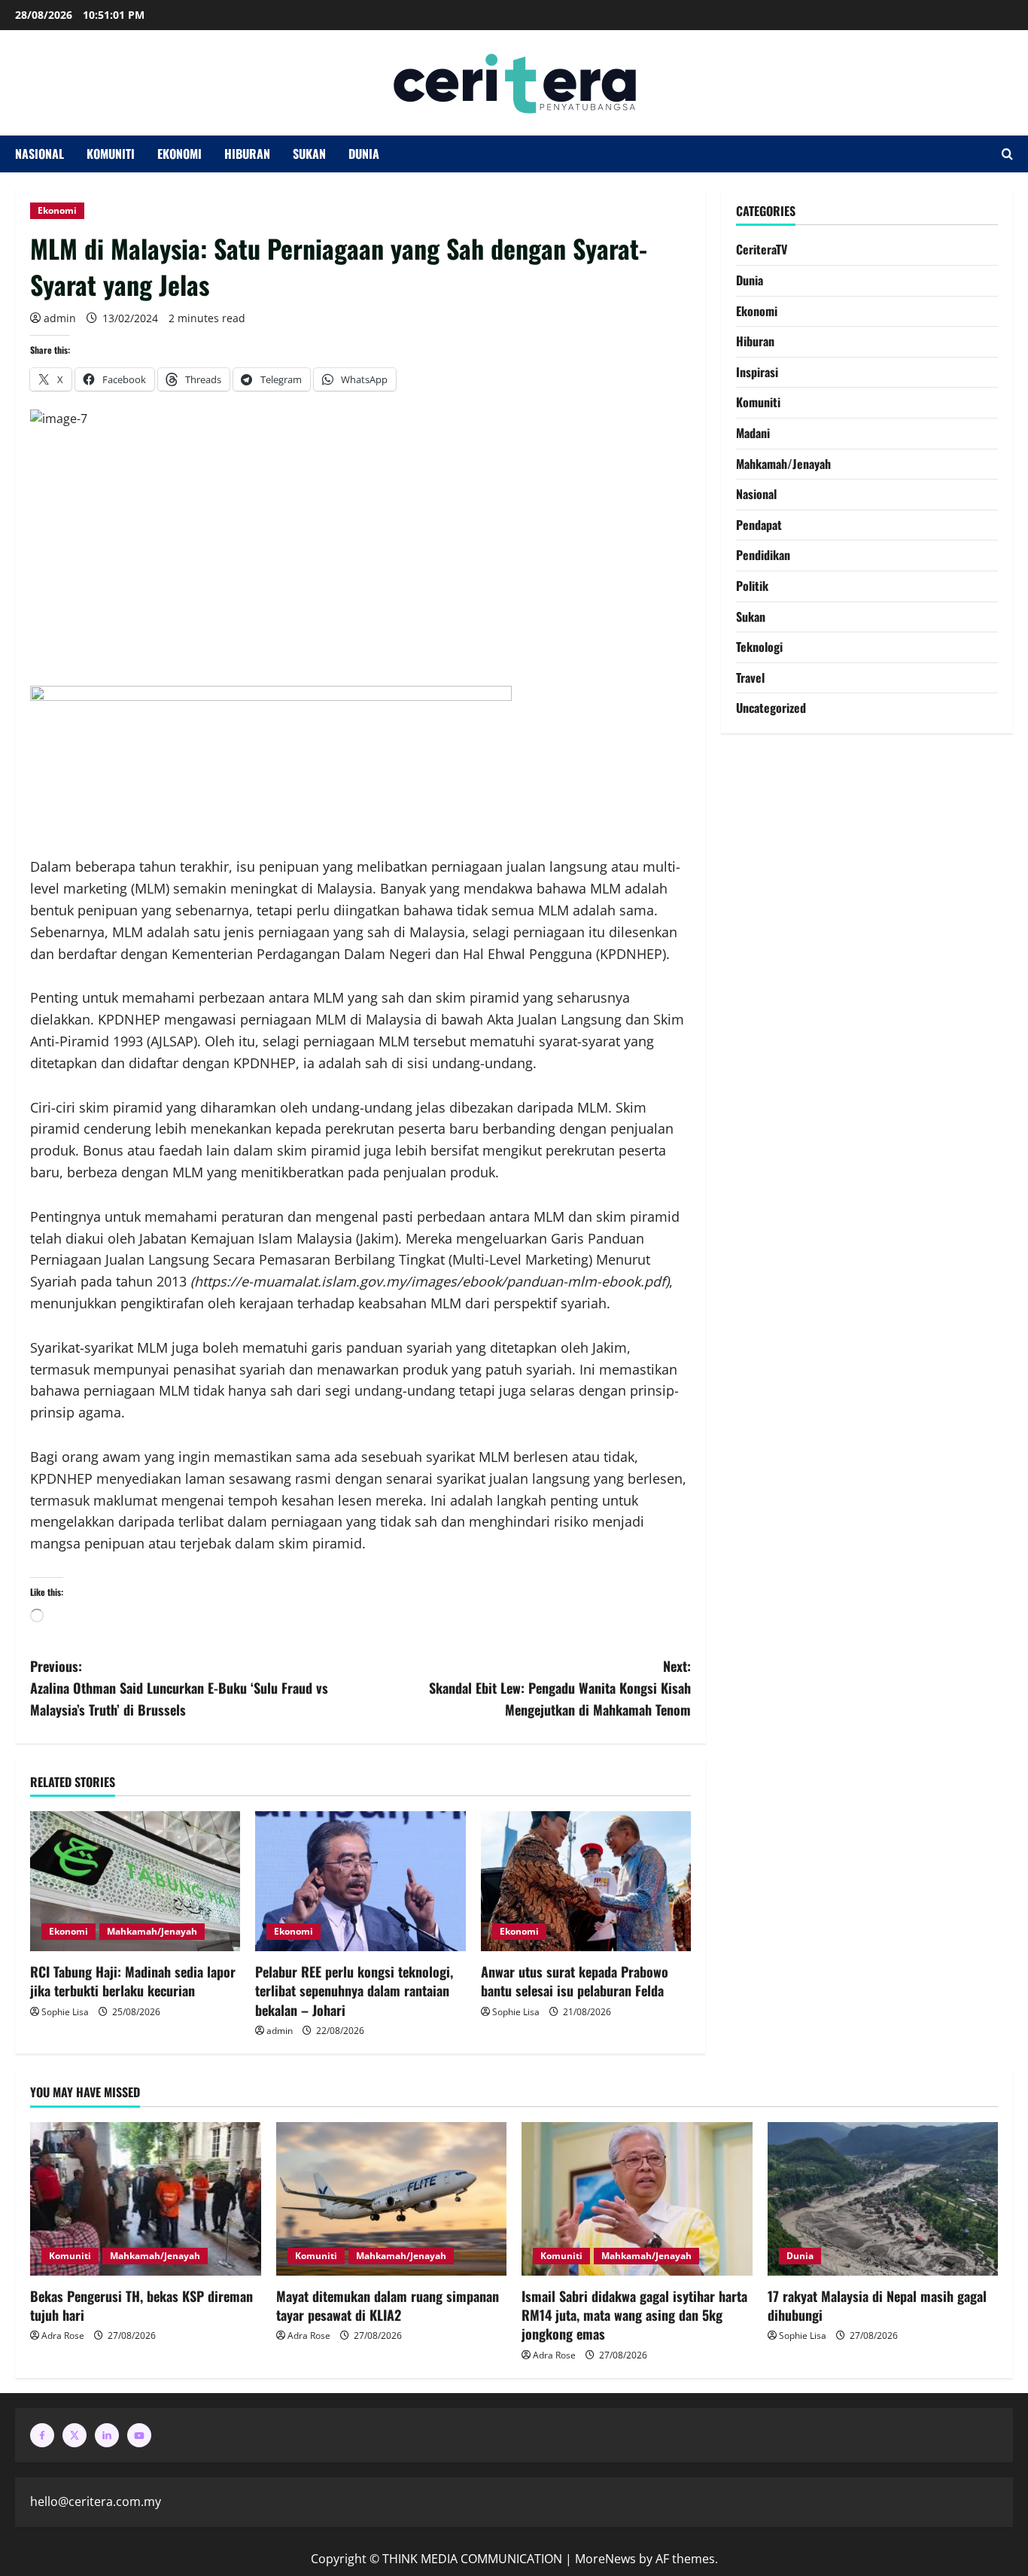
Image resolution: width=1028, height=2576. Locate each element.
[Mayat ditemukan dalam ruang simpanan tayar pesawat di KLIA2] (392, 2199)
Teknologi (759, 647)
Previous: (179, 1688)
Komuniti (111, 154)
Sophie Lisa (65, 2012)
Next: (560, 1688)
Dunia (364, 154)
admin (60, 318)
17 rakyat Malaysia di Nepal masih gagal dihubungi (877, 2305)
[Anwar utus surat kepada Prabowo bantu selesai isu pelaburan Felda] (586, 1881)
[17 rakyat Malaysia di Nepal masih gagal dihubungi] (883, 2199)
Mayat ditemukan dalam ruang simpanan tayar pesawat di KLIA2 (388, 2305)
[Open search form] (1007, 154)
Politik (752, 586)
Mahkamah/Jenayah (152, 1931)
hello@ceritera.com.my (96, 2501)
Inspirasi (757, 372)
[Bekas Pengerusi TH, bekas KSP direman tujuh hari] (146, 2199)
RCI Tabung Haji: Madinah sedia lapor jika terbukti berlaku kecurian (133, 1981)
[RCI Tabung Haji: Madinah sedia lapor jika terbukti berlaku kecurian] (135, 1881)
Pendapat (759, 525)
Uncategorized (771, 708)
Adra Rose (63, 2335)
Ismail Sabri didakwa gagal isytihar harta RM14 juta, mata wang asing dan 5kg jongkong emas (634, 2315)
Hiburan (247, 154)
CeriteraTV (762, 249)
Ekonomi (179, 154)
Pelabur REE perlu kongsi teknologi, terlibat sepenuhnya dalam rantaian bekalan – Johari (354, 1990)
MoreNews (605, 2559)
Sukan (309, 154)
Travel (750, 677)
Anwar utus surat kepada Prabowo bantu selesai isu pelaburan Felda (575, 1981)
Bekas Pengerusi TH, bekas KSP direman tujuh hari (141, 2305)
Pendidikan (763, 555)
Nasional (40, 154)
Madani (753, 433)
